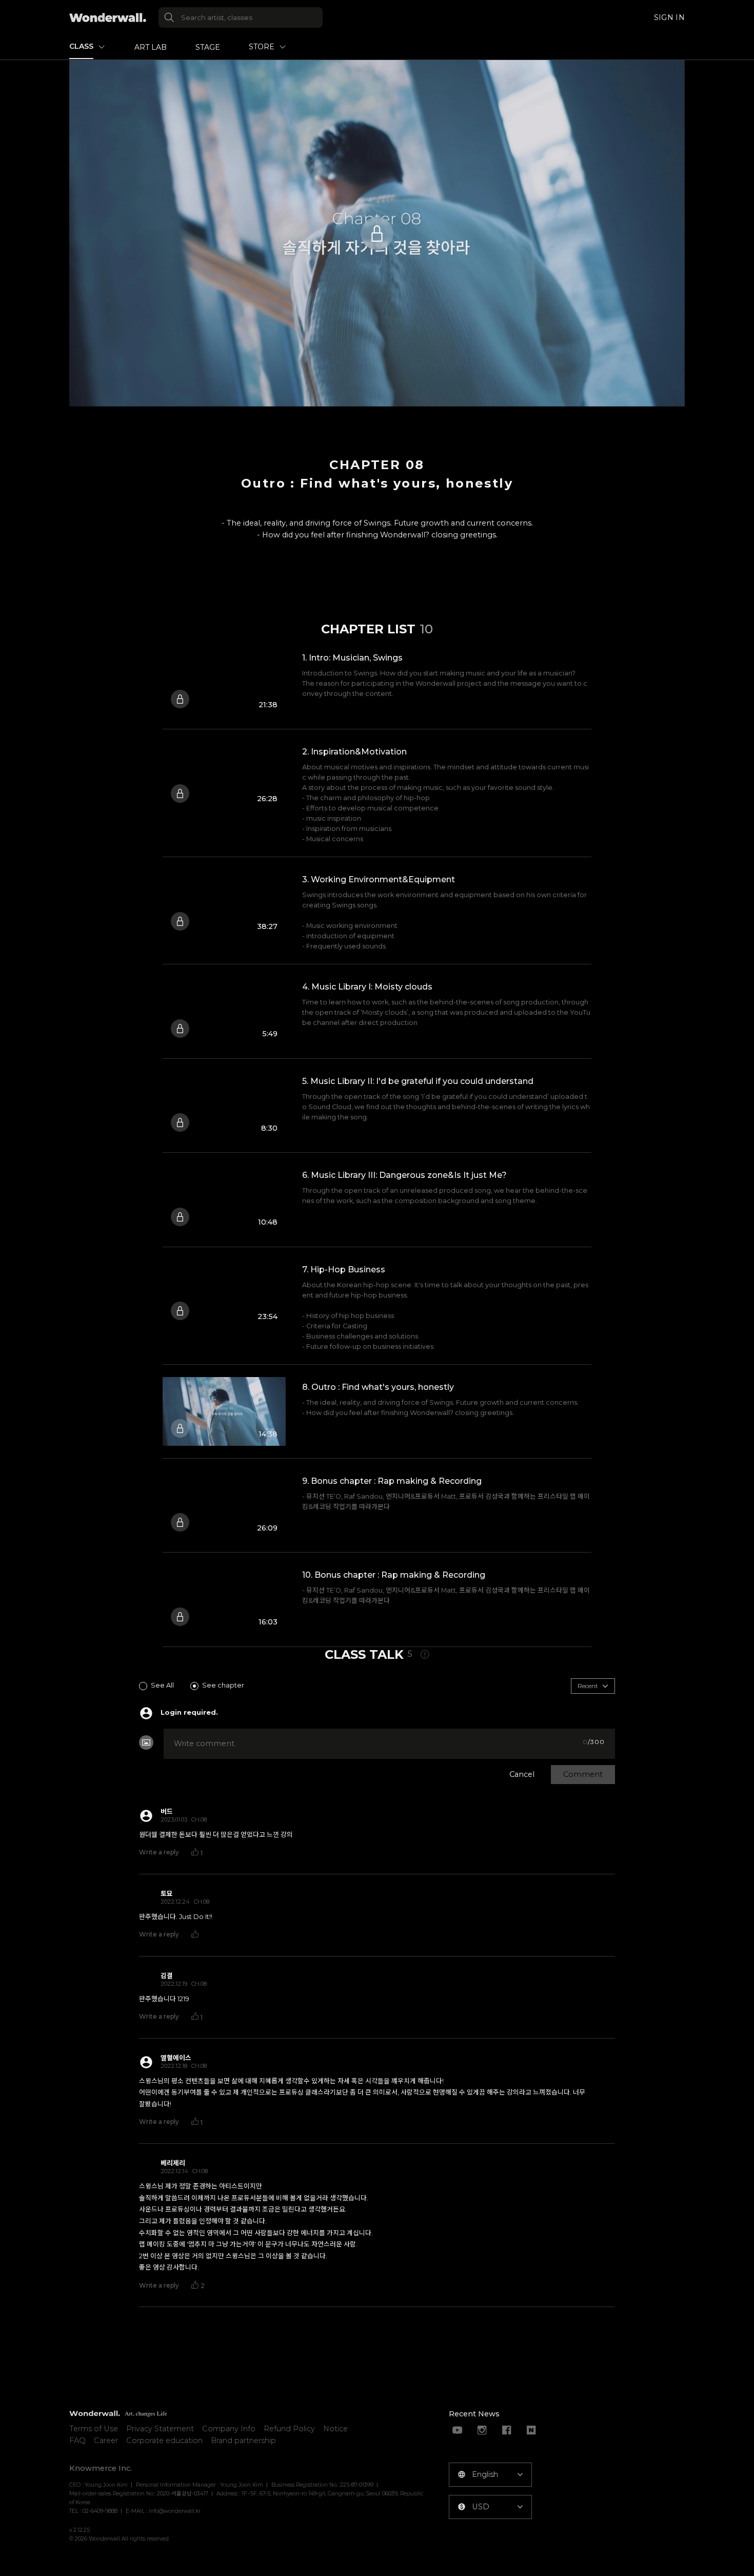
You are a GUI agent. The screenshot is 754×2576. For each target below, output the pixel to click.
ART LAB (151, 47)
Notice (335, 2429)
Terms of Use (94, 2429)
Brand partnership (243, 2441)
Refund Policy (289, 2429)
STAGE (208, 47)
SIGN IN (669, 17)
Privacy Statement (160, 2429)
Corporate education (164, 2441)
